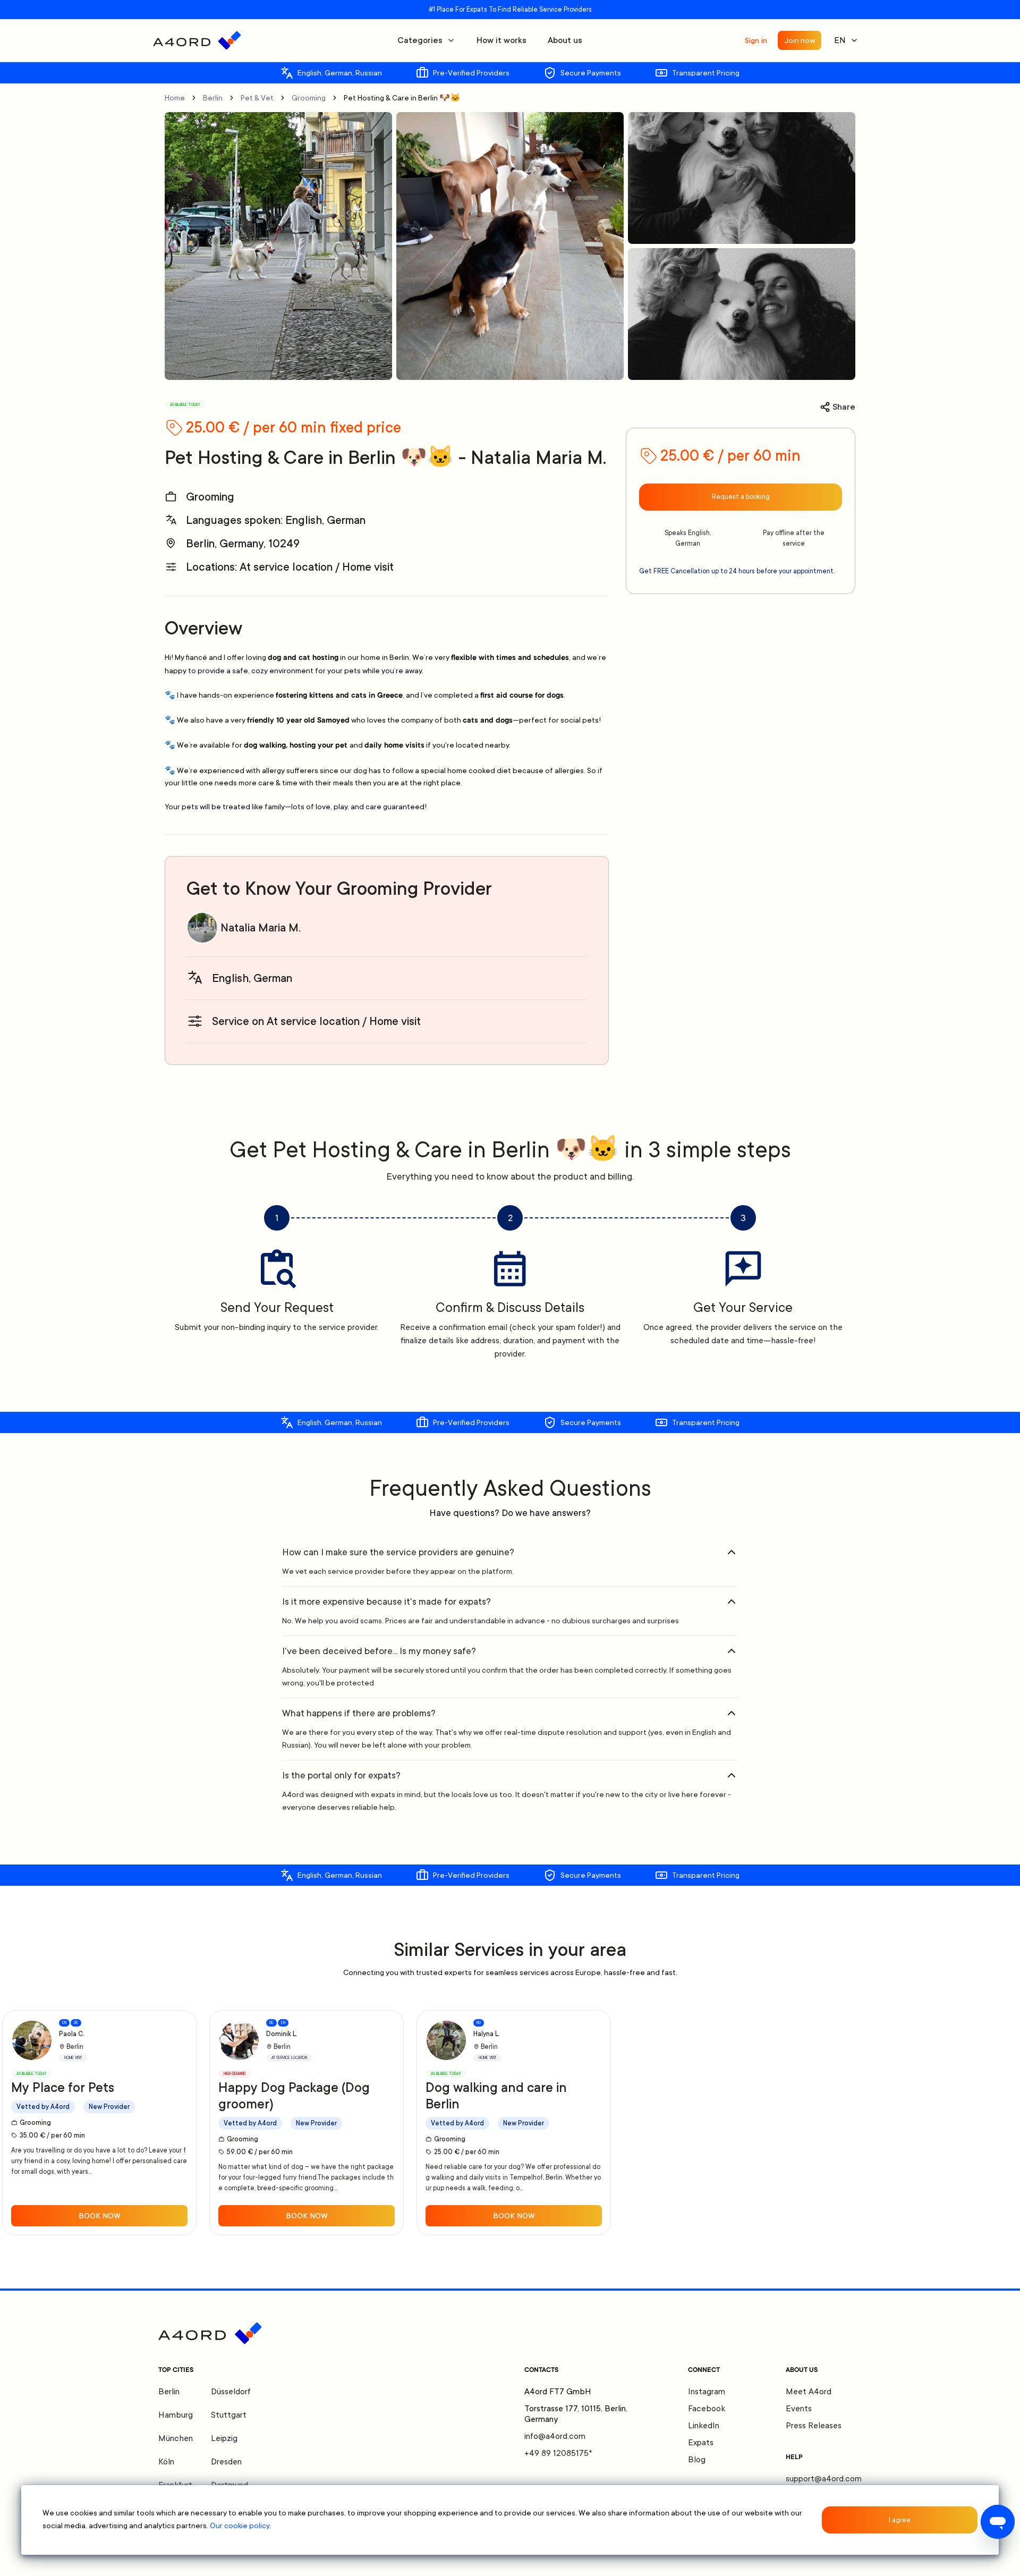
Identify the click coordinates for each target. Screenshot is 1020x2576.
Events (799, 2409)
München (176, 2438)
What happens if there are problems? (359, 1713)
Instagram (707, 2392)
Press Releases (814, 2426)
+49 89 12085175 (558, 2453)
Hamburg (176, 2415)
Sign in (756, 40)
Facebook (707, 2409)
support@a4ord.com (824, 2479)
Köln (166, 2462)
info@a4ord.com (555, 2436)
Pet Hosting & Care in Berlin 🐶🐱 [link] (402, 98)
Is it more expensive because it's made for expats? (386, 1601)
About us (565, 40)
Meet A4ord (809, 2392)
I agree (900, 2520)
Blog (697, 2460)
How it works (501, 40)
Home (175, 98)
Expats (701, 2443)
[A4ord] (197, 40)
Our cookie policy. (240, 2526)
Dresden (226, 2462)
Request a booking (741, 497)
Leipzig (224, 2438)
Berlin (213, 98)
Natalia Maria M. (261, 928)
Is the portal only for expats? (341, 1775)
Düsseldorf (231, 2392)
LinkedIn (704, 2426)
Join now (800, 40)
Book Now (100, 2216)
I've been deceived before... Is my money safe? (379, 1651)
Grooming (309, 98)
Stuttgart (229, 2415)
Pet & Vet (257, 98)
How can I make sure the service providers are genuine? (398, 1552)
